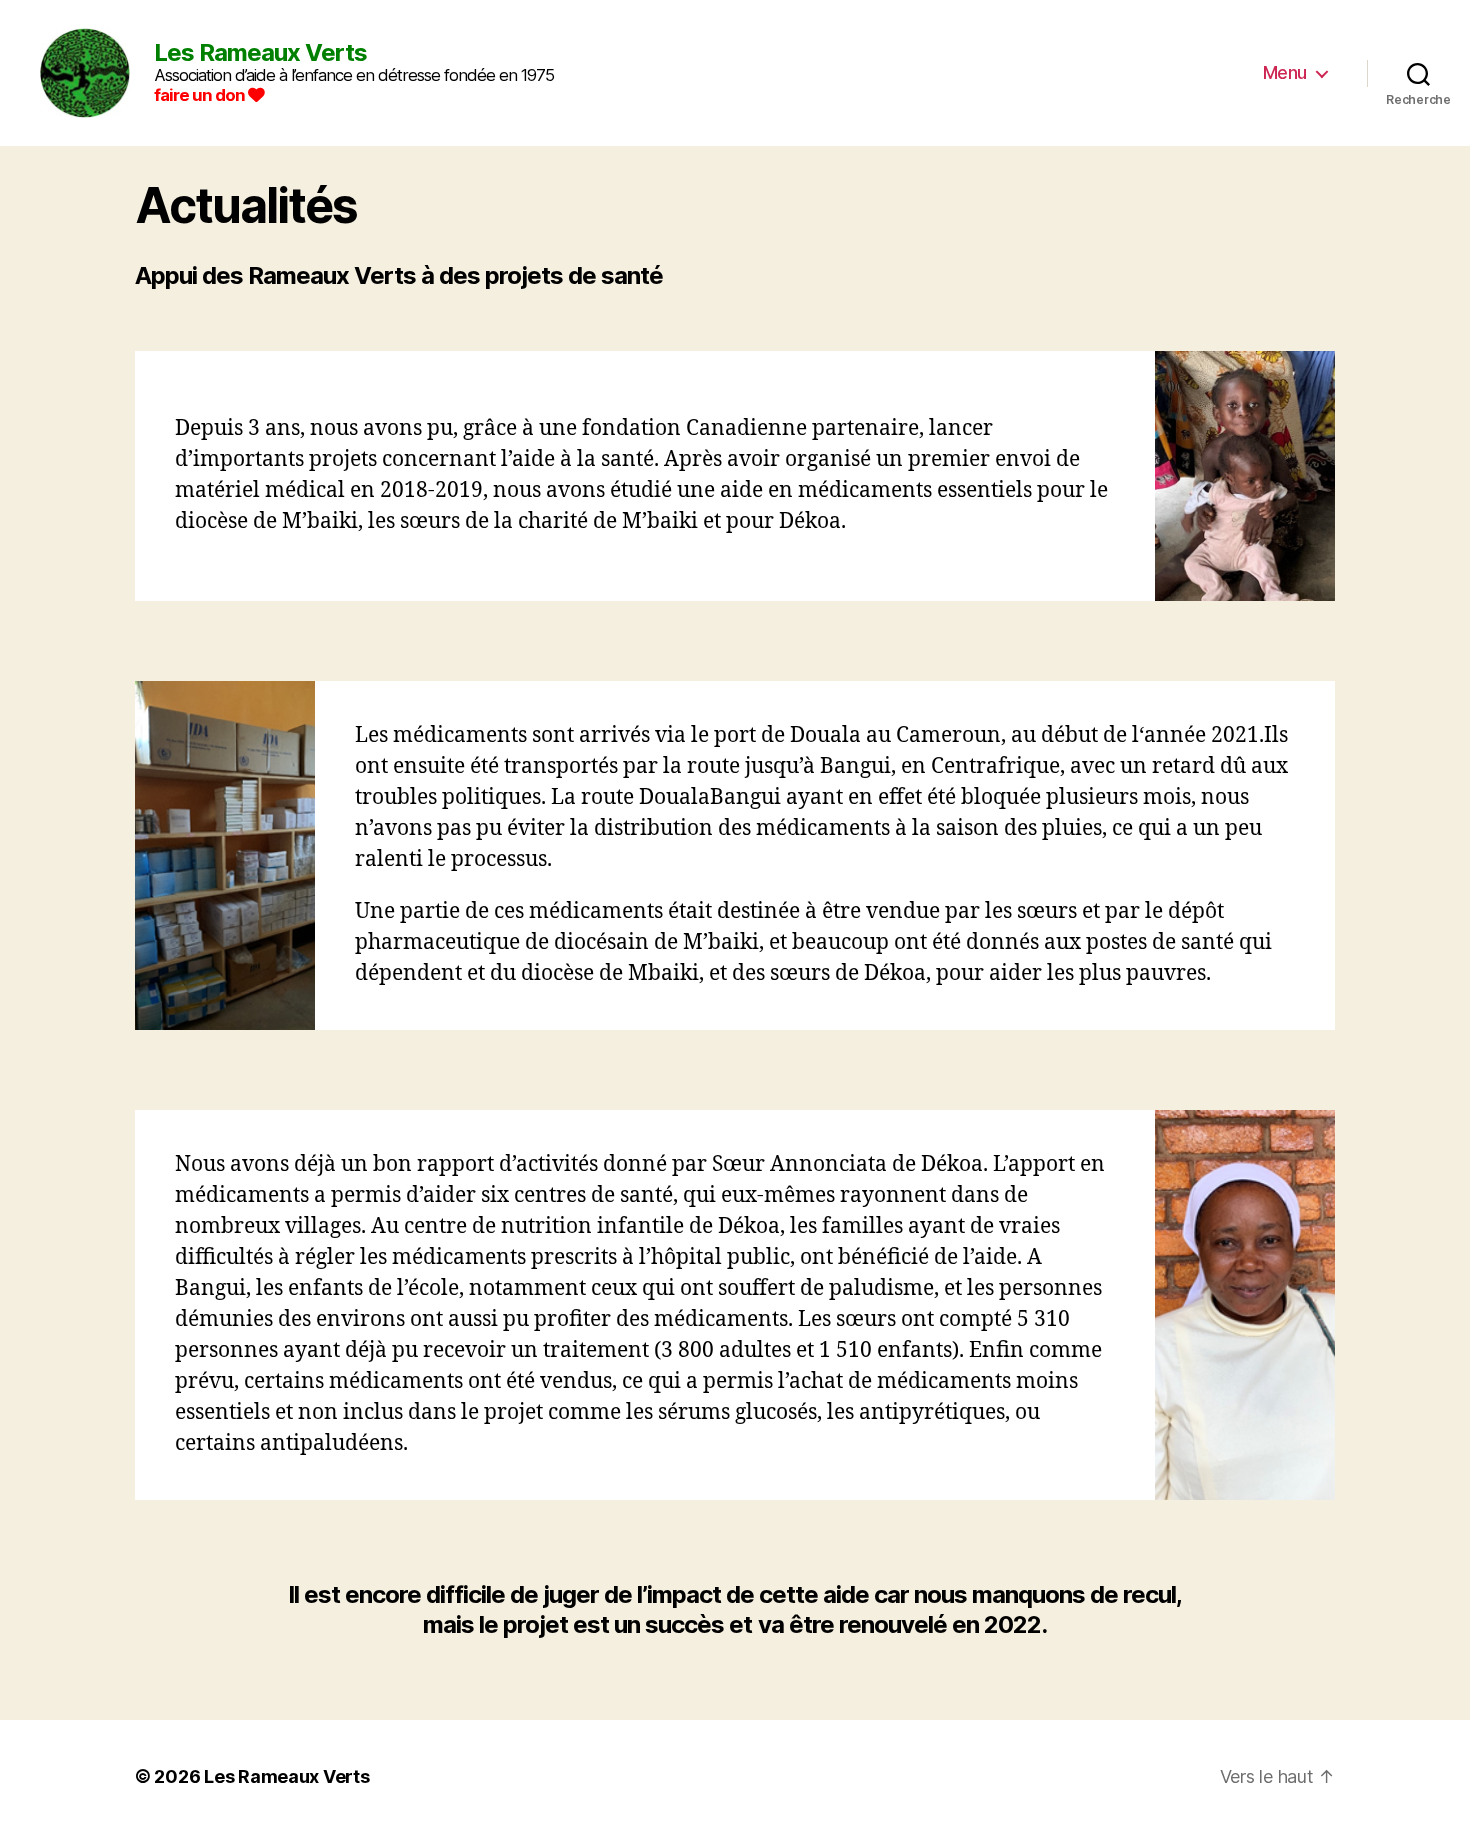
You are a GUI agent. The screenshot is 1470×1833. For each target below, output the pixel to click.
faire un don (201, 95)
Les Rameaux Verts (286, 1776)
